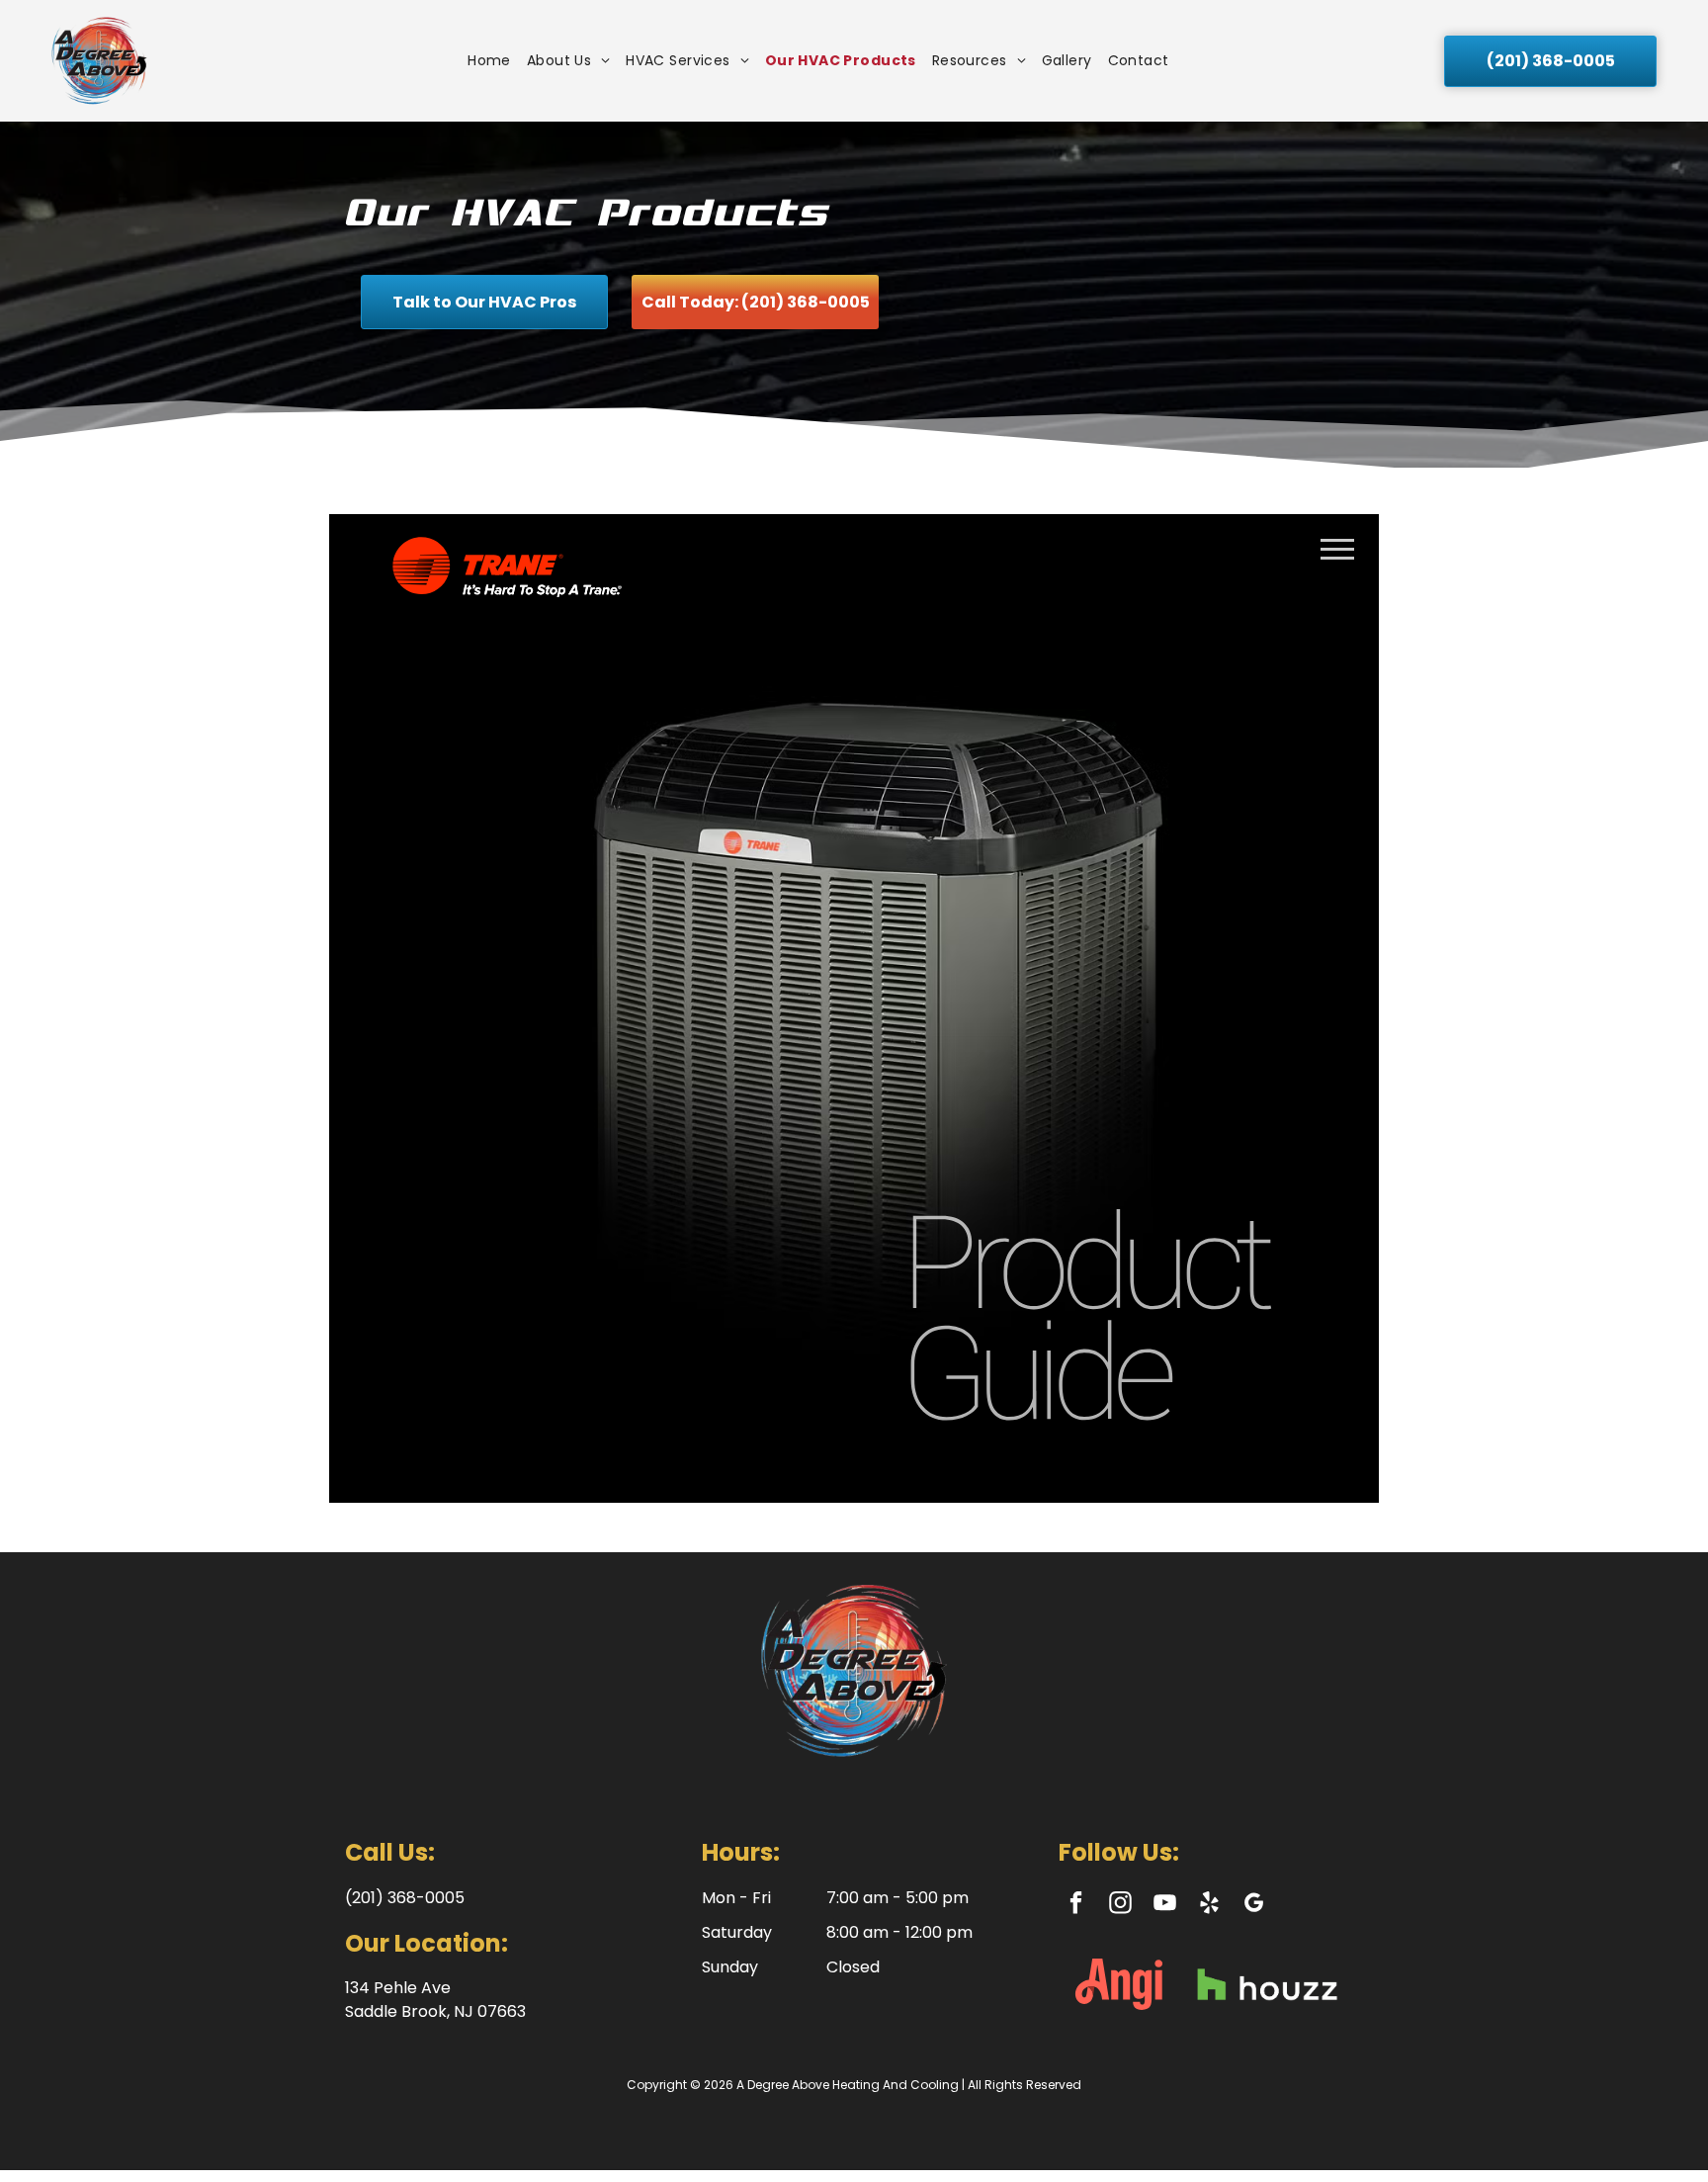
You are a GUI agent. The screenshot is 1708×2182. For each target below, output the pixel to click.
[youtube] (1165, 1905)
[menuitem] (489, 61)
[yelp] (1209, 1905)
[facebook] (1076, 1905)
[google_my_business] (1254, 1905)
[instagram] (1120, 1905)
